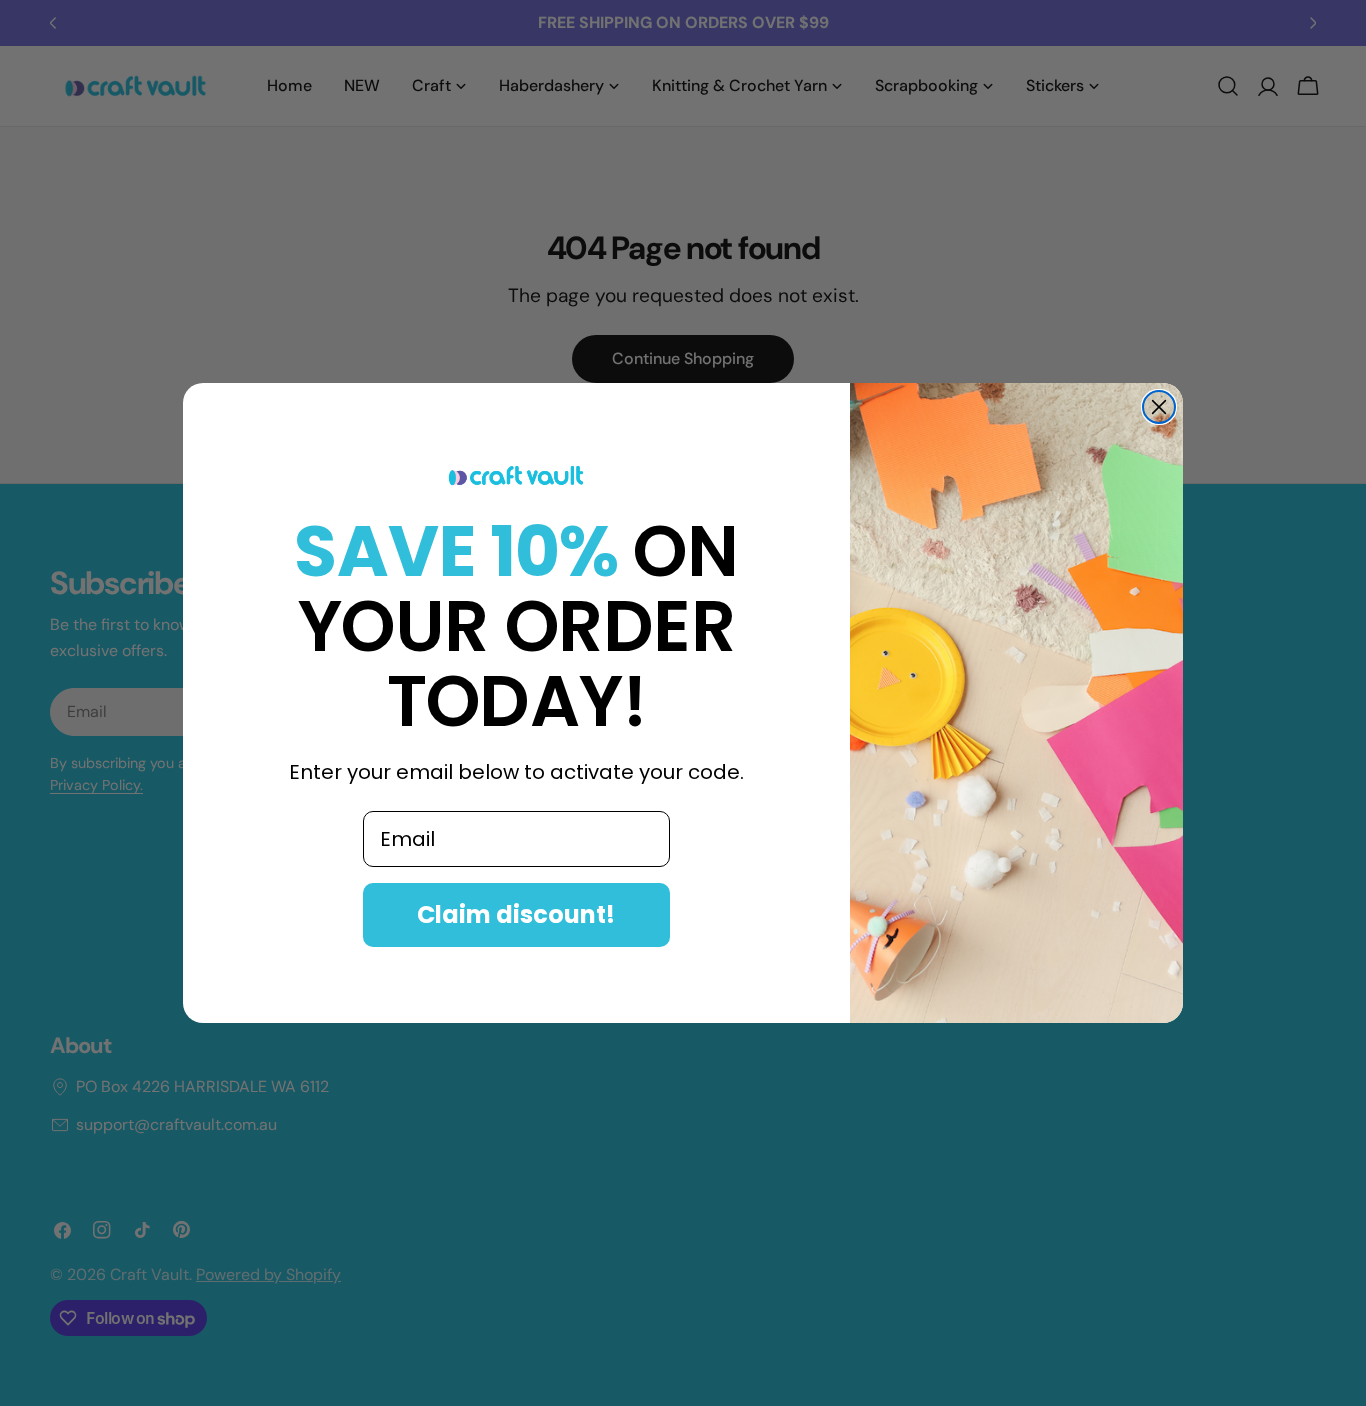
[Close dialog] (1159, 407)
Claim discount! (516, 914)
